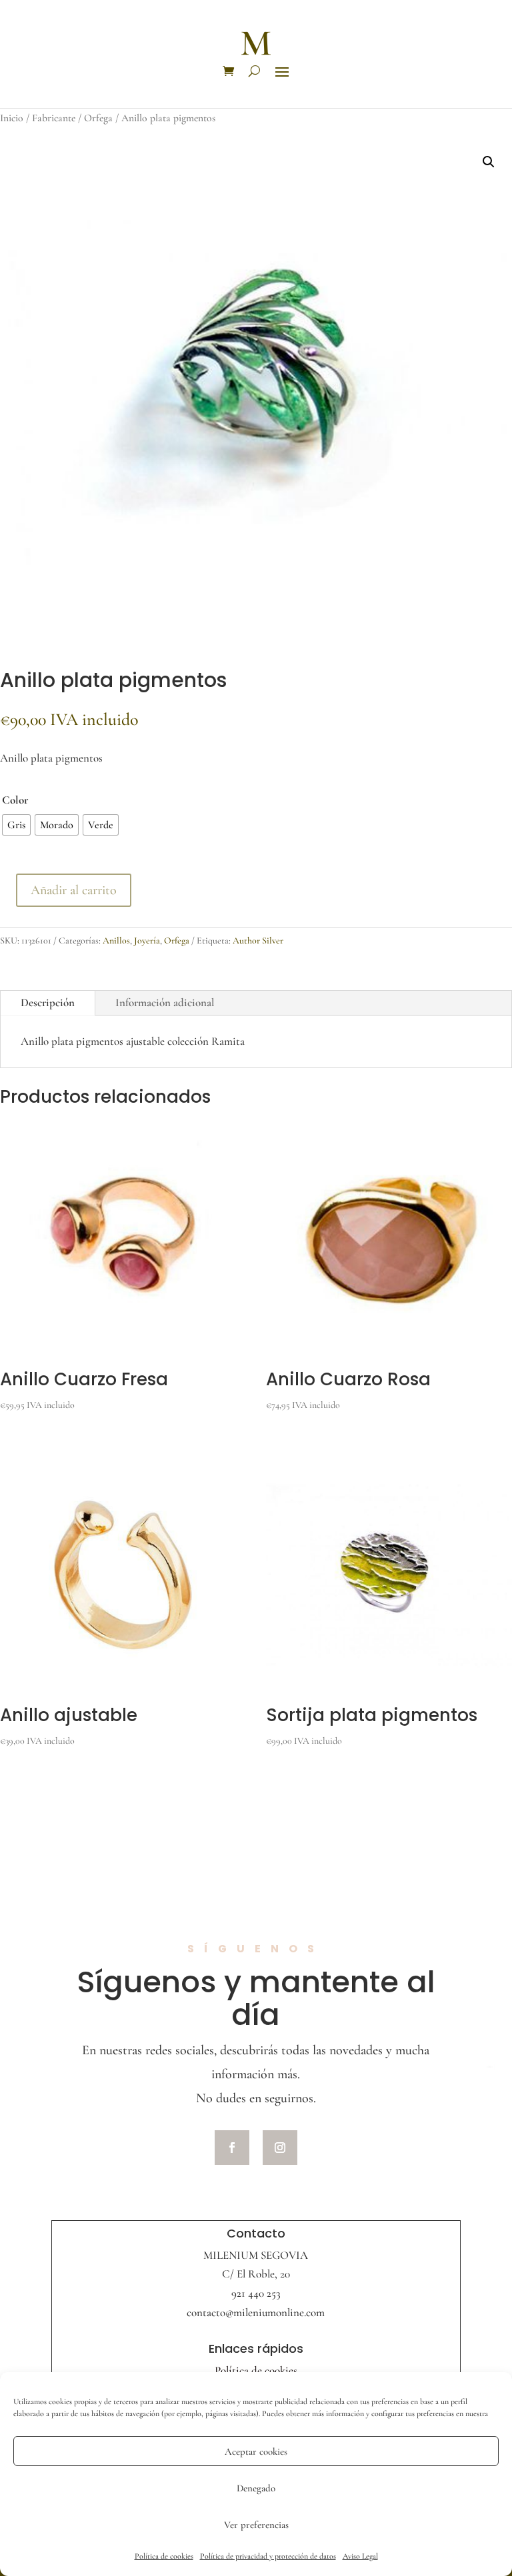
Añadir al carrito (74, 890)
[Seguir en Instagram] (280, 2148)
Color (15, 800)
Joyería (147, 941)
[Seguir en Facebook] (232, 2148)
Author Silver (258, 941)
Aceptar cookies (256, 2451)
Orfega (98, 118)
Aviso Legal (360, 2556)
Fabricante (54, 118)
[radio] (16, 825)
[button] (489, 162)
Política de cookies (164, 2556)
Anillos (116, 941)
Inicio (12, 118)
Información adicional (165, 1002)
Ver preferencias (256, 2525)
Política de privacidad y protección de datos (268, 2556)
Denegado (256, 2488)
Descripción (48, 1002)
